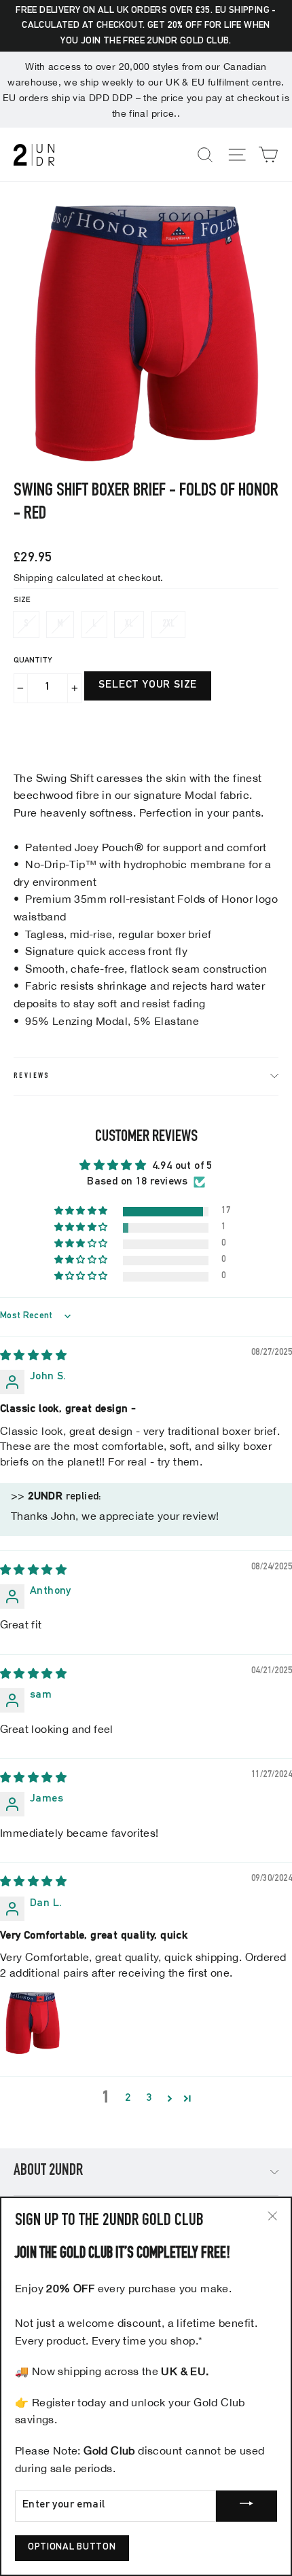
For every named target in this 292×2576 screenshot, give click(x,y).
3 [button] (149, 2099)
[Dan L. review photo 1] (33, 2023)
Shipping (33, 577)
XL (129, 624)
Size (22, 600)
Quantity (33, 660)
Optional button (72, 2547)
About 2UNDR (48, 2171)
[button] (82, 1212)
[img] (33, 1357)
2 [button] (128, 2099)
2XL (168, 624)
